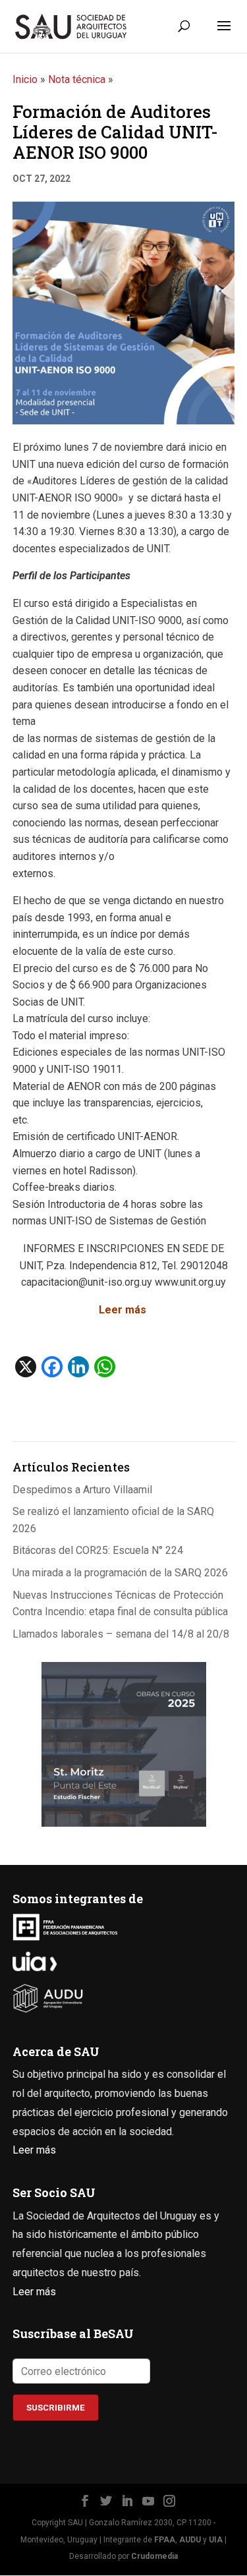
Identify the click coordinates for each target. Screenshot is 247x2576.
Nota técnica (77, 79)
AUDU (190, 2540)
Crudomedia (154, 2556)
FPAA (165, 2540)
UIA (216, 2540)
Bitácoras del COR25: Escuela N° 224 (98, 1550)
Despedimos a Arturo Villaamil (82, 1490)
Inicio (25, 79)
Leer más (124, 1310)
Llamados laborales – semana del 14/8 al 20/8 (121, 1634)
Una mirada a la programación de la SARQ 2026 (120, 1573)
